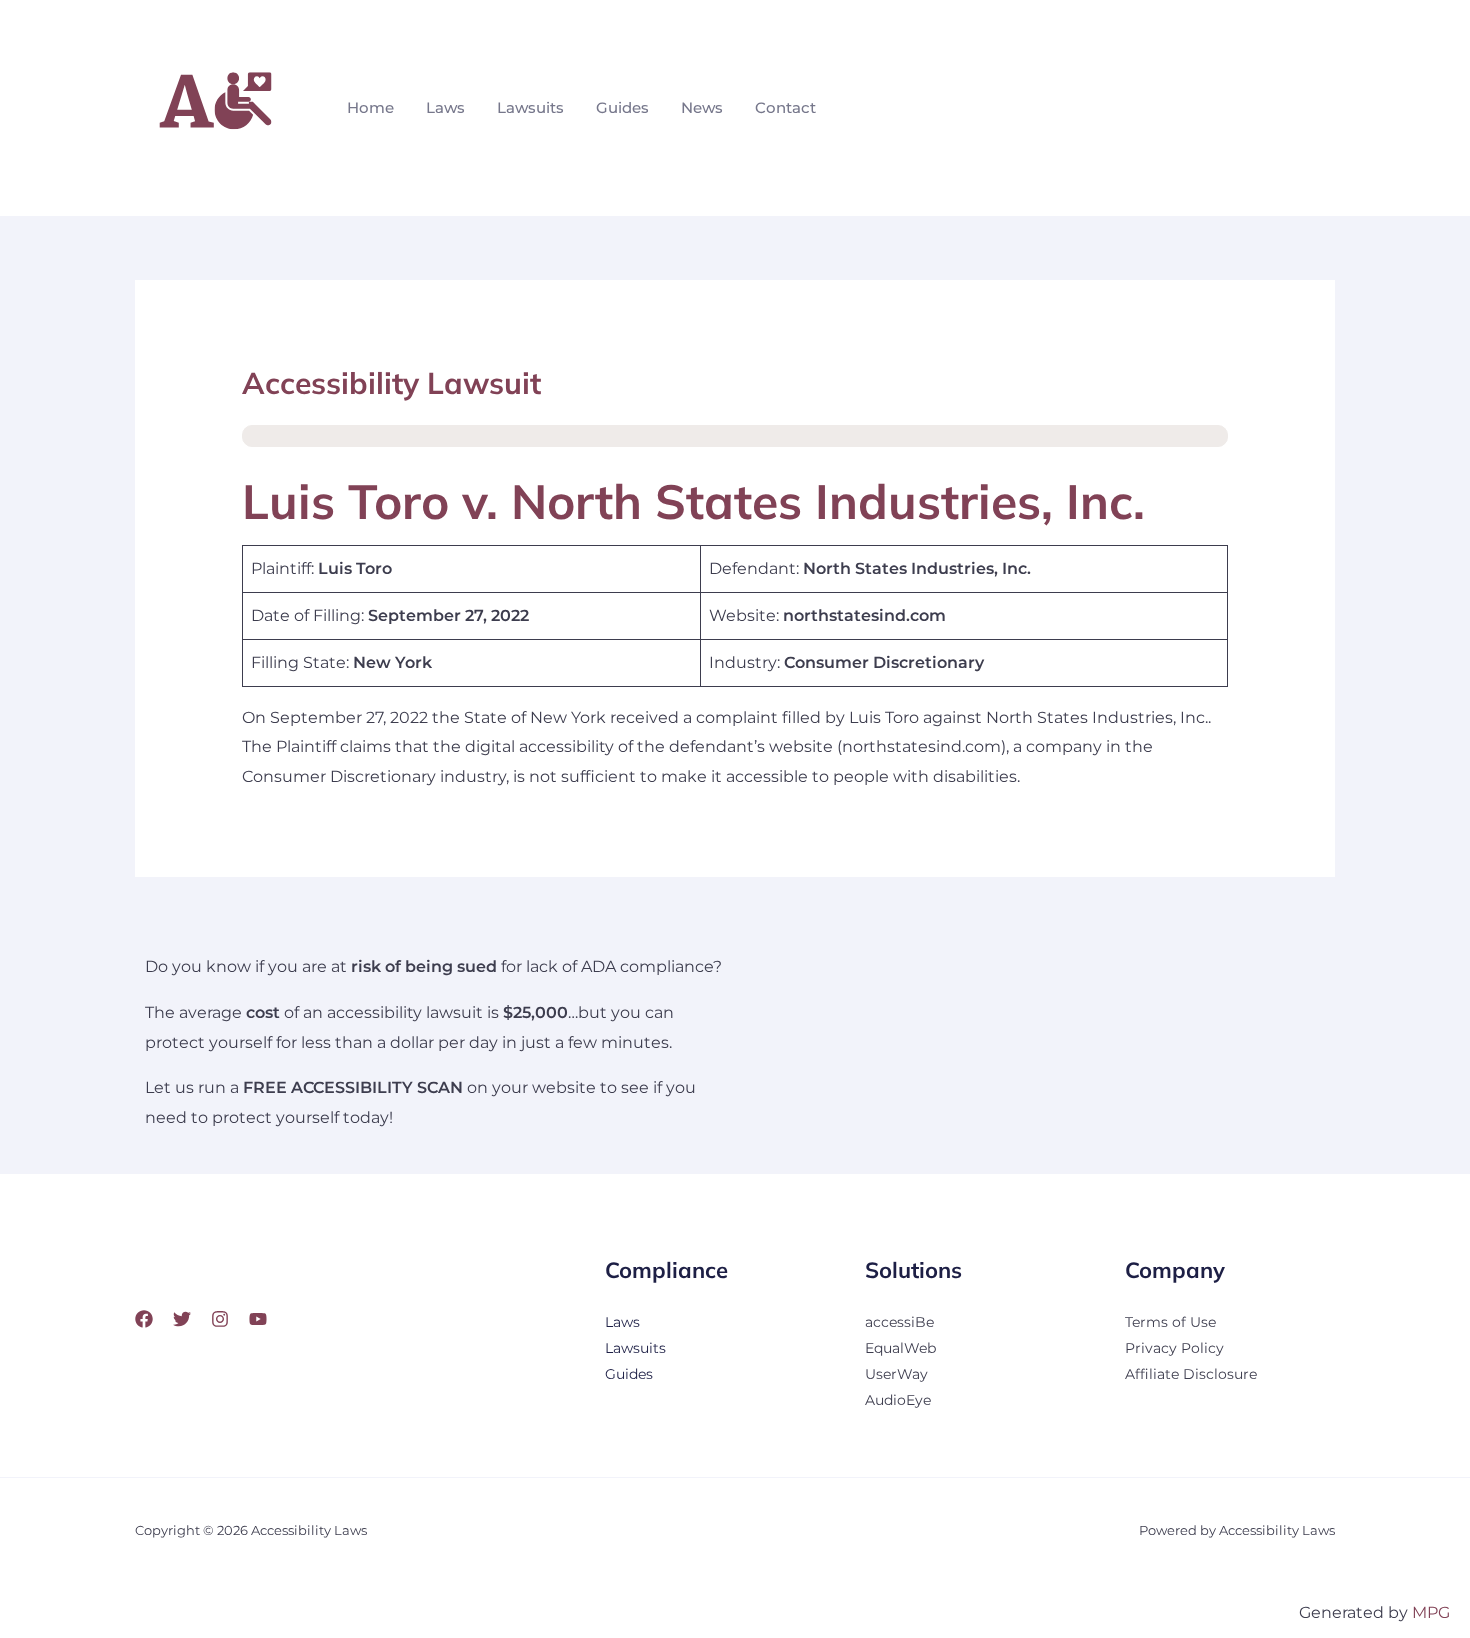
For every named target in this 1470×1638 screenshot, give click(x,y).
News (702, 107)
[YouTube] (258, 1319)
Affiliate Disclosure (1191, 1374)
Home (370, 107)
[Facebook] (144, 1319)
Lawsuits (530, 107)
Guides (622, 107)
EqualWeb (900, 1348)
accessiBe (899, 1322)
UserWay (896, 1374)
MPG (1431, 1612)
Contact (785, 107)
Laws (445, 107)
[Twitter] (182, 1319)
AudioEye (898, 1400)
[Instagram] (220, 1319)
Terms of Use (1170, 1322)
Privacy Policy (1174, 1348)
